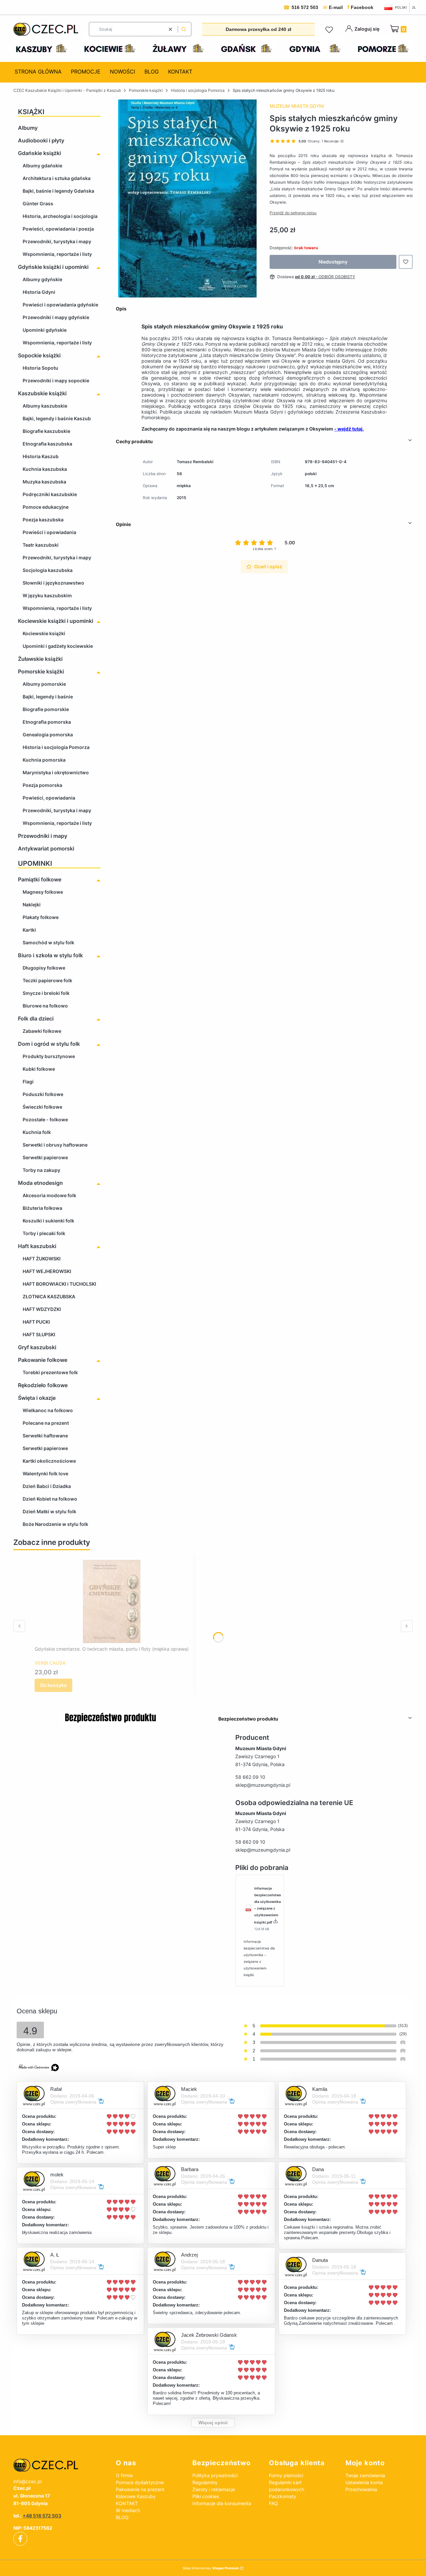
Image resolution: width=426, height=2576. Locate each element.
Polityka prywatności (215, 2475)
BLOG (122, 2517)
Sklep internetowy (211, 2568)
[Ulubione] (330, 30)
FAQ (273, 2503)
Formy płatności (286, 2475)
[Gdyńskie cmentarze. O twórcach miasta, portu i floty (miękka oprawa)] (112, 1601)
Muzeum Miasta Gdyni (297, 106)
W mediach (128, 2510)
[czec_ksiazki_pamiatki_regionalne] (59, 2465)
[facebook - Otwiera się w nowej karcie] (20, 2539)
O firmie (124, 2475)
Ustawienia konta (364, 2482)
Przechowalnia (361, 2489)
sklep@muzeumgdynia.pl (263, 1785)
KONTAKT (127, 2503)
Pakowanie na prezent (140, 2489)
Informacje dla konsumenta (222, 2503)
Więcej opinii (213, 2423)
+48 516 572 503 (42, 2516)
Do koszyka (53, 1685)
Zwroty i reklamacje (214, 2489)
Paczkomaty (283, 2496)
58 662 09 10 (250, 1777)
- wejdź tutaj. (349, 429)
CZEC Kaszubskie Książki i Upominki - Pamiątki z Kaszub (67, 90)
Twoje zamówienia (365, 2475)
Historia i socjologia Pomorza (198, 90)
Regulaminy (205, 2482)
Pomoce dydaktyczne (140, 2482)
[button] (184, 29)
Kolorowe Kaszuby (136, 2496)
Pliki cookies (206, 2496)
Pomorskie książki (146, 90)
